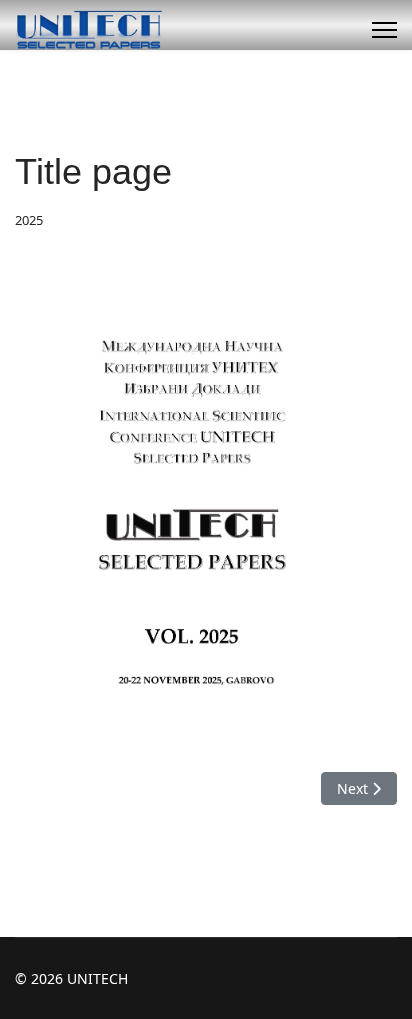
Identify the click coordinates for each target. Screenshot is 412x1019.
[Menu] (384, 30)
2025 (29, 220)
